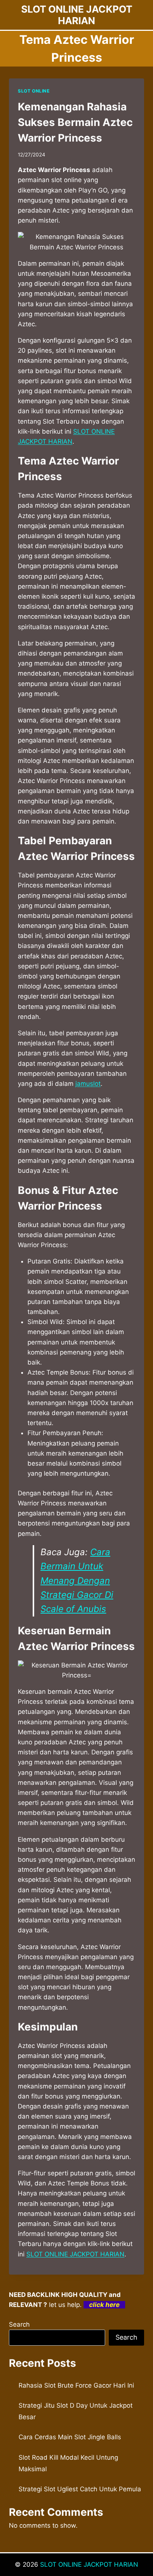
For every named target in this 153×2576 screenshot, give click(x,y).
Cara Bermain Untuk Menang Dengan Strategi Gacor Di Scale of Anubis (77, 1581)
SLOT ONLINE (34, 91)
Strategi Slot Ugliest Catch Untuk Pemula (80, 2489)
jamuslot (88, 1084)
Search (19, 2324)
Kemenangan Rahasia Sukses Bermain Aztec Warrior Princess (75, 122)
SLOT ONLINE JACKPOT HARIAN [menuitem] (75, 2254)
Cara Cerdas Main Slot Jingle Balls (70, 2437)
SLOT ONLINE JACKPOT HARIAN (89, 2564)
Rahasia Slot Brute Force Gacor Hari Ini (76, 2385)
